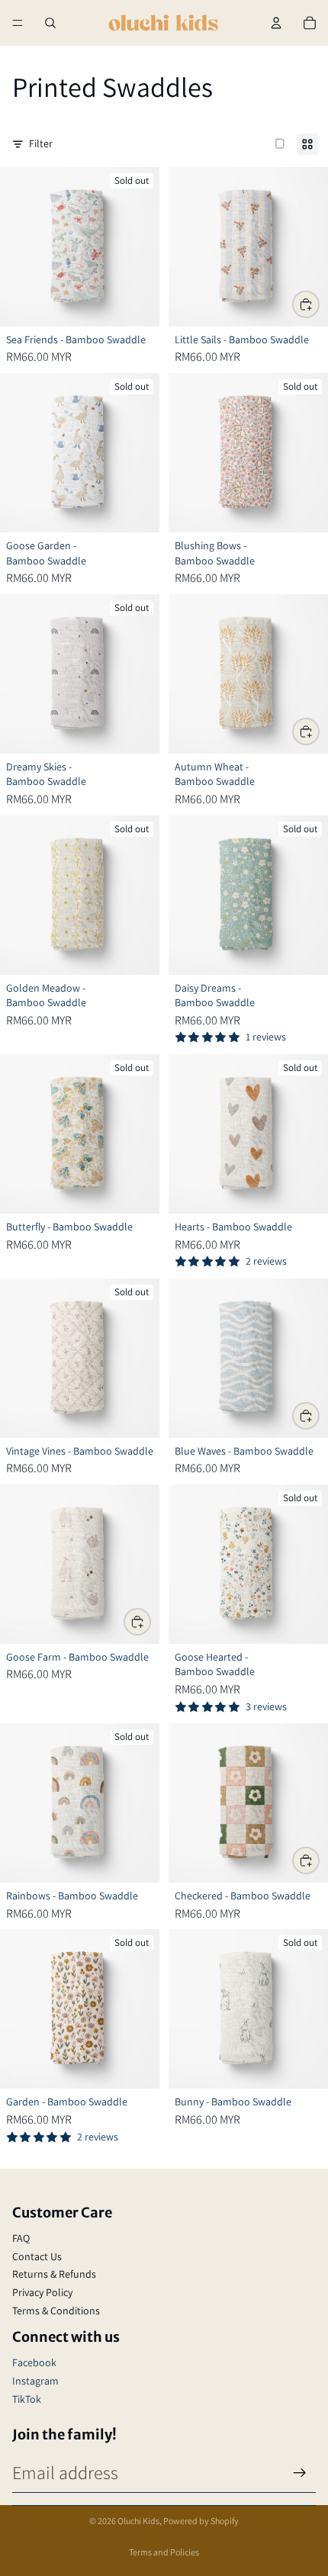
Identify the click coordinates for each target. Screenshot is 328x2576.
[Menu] (18, 23)
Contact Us (37, 2256)
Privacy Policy (42, 2292)
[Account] (276, 23)
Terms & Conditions (56, 2311)
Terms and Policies (164, 2552)
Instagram (35, 2381)
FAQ (21, 2238)
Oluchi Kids (138, 2521)
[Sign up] (300, 2473)
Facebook (34, 2362)
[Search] (50, 23)
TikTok (27, 2399)
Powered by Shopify (201, 2521)
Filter (41, 143)
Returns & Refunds (54, 2274)
